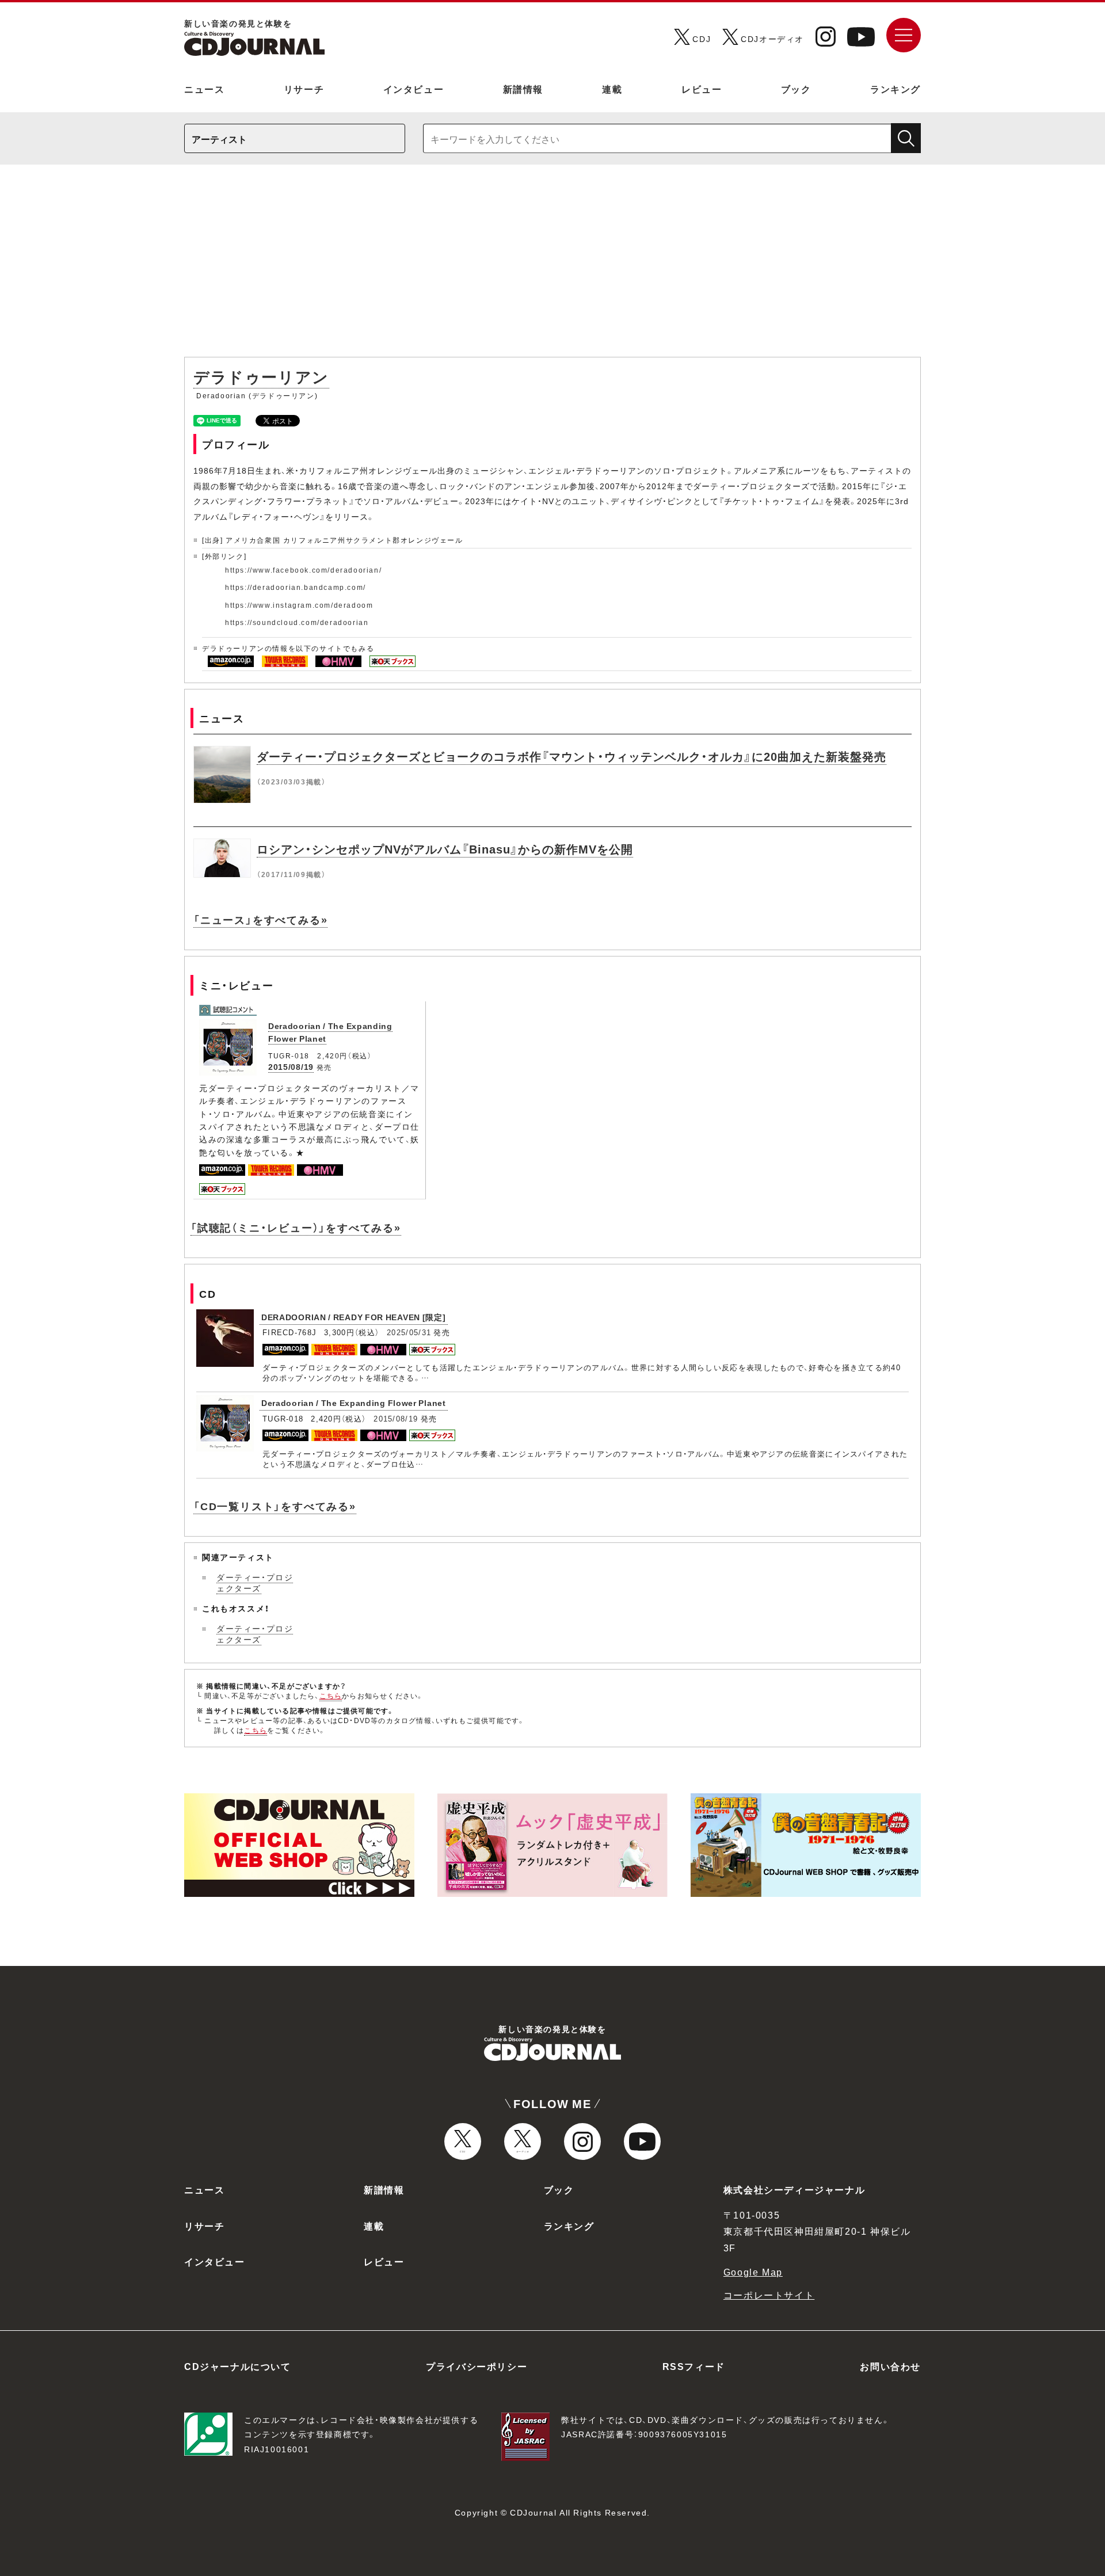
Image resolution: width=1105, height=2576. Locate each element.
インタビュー (414, 89)
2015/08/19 (291, 1066)
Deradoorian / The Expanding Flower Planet (354, 1403)
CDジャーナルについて (238, 2366)
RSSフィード (694, 2366)
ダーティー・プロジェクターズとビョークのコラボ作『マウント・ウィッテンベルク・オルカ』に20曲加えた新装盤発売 (571, 756)
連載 (612, 89)
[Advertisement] (552, 266)
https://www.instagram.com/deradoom (299, 605)
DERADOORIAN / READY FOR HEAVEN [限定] (354, 1317)
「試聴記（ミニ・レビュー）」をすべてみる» (296, 1227)
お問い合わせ (890, 2366)
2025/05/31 (409, 1332)
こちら (331, 1695)
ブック (796, 89)
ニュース (204, 89)
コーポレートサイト (769, 2295)
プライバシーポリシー (477, 2366)
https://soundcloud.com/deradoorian (297, 622)
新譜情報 (523, 89)
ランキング (896, 89)
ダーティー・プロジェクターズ (255, 1583)
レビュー (702, 89)
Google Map (753, 2272)
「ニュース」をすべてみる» (260, 919)
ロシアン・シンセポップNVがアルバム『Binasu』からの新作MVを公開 (445, 849)
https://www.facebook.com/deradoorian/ (303, 570)
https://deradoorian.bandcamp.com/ (296, 587)
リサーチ (304, 89)
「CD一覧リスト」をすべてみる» (275, 1506)
